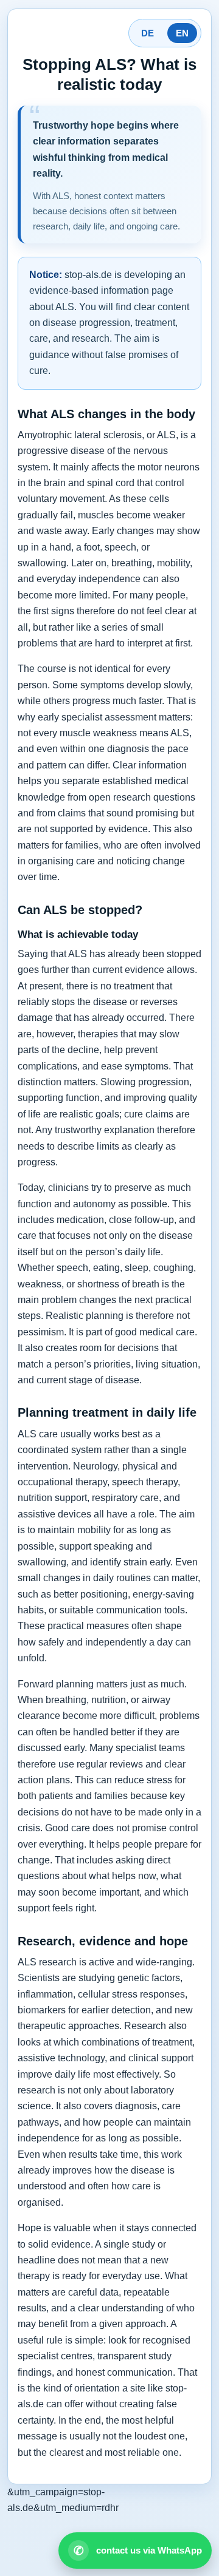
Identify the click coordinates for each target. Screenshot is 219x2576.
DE (148, 33)
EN (182, 33)
